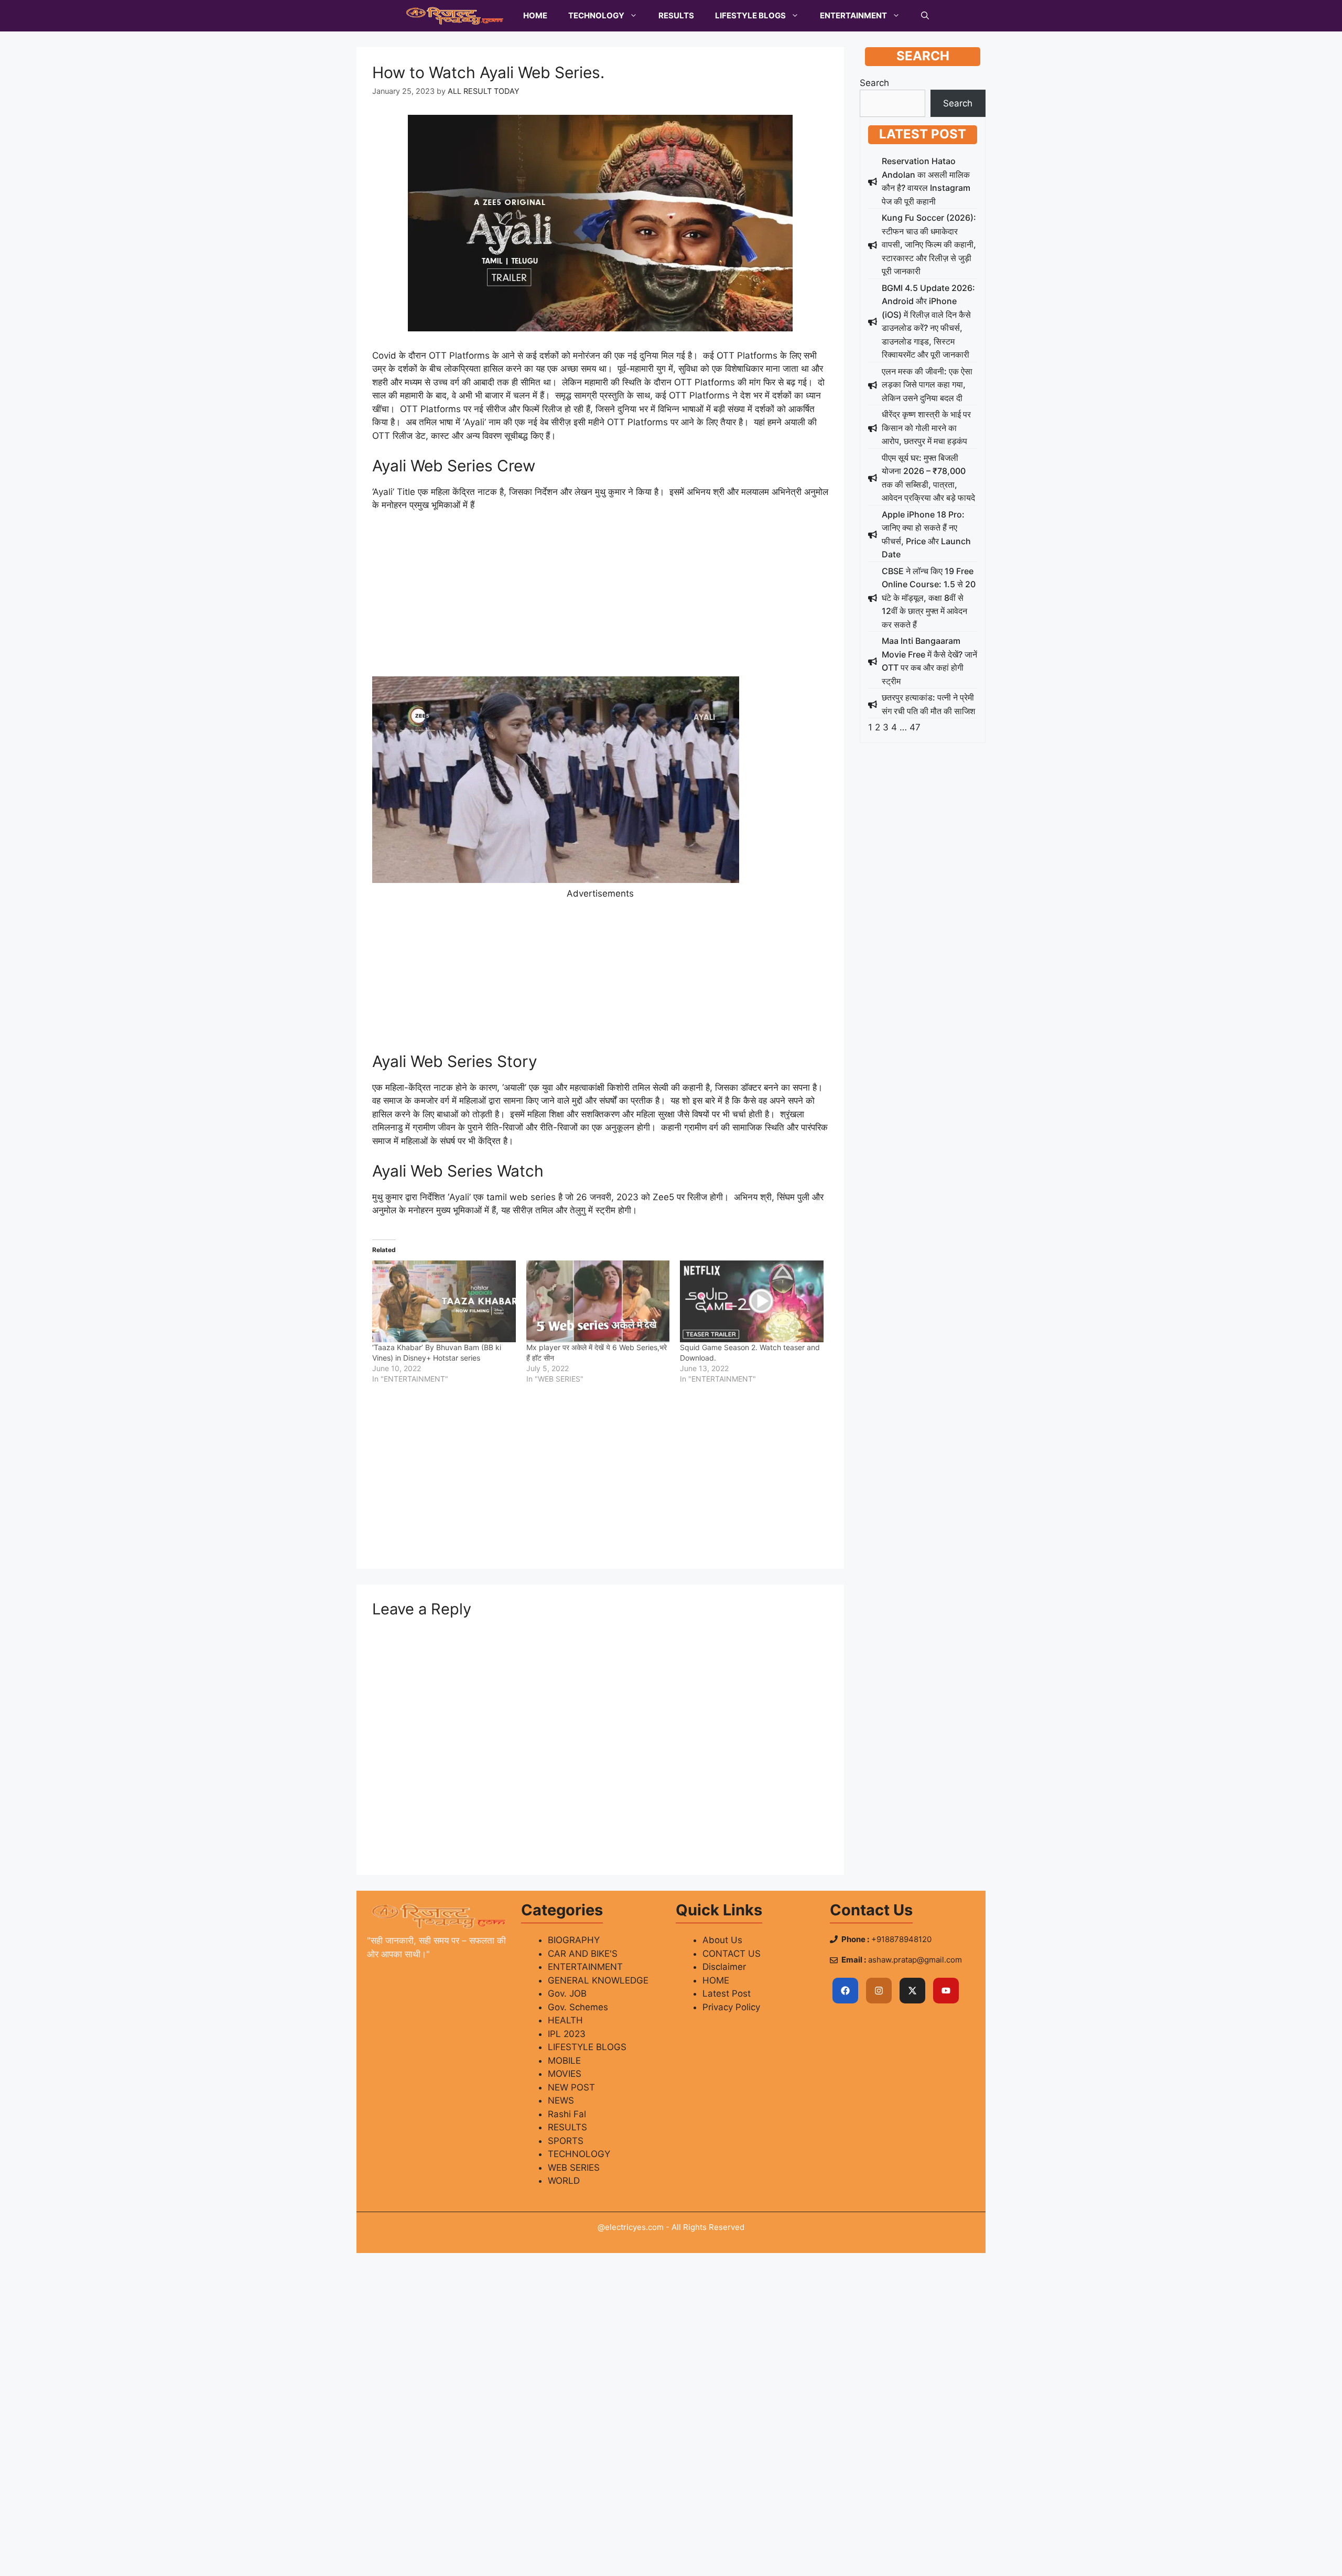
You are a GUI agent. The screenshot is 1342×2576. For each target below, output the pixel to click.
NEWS (561, 2100)
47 (915, 727)
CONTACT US (732, 1954)
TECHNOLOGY (596, 15)
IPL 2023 (567, 2034)
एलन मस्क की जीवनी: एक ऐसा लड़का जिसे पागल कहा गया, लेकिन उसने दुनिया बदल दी (927, 385)
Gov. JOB (567, 1993)
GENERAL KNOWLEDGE (598, 1980)
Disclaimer (724, 1967)
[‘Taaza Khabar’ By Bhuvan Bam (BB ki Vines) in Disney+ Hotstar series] (444, 1301)
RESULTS (676, 15)
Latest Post (727, 1993)
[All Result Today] (455, 16)
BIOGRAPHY (574, 1940)
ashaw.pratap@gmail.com (915, 1960)
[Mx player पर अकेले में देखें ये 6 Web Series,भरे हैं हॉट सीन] (598, 1301)
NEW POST (571, 2087)
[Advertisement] (600, 599)
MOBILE (564, 2061)
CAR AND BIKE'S (583, 1954)
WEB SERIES (574, 2168)
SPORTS (566, 2141)
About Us (722, 1940)
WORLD (564, 2181)
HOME (535, 15)
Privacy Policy (731, 2007)
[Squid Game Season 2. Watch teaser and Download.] (752, 1301)
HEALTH (565, 2020)
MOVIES (565, 2074)
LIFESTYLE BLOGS (750, 15)
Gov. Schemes (578, 2007)
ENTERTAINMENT (853, 15)
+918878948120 (901, 1939)
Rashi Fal (567, 2114)
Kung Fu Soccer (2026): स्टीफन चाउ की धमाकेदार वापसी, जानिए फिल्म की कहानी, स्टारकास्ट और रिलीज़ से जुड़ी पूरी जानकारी (929, 244)
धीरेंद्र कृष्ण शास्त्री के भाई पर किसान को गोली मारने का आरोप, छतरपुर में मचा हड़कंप (926, 428)
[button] (925, 16)
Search (874, 83)
